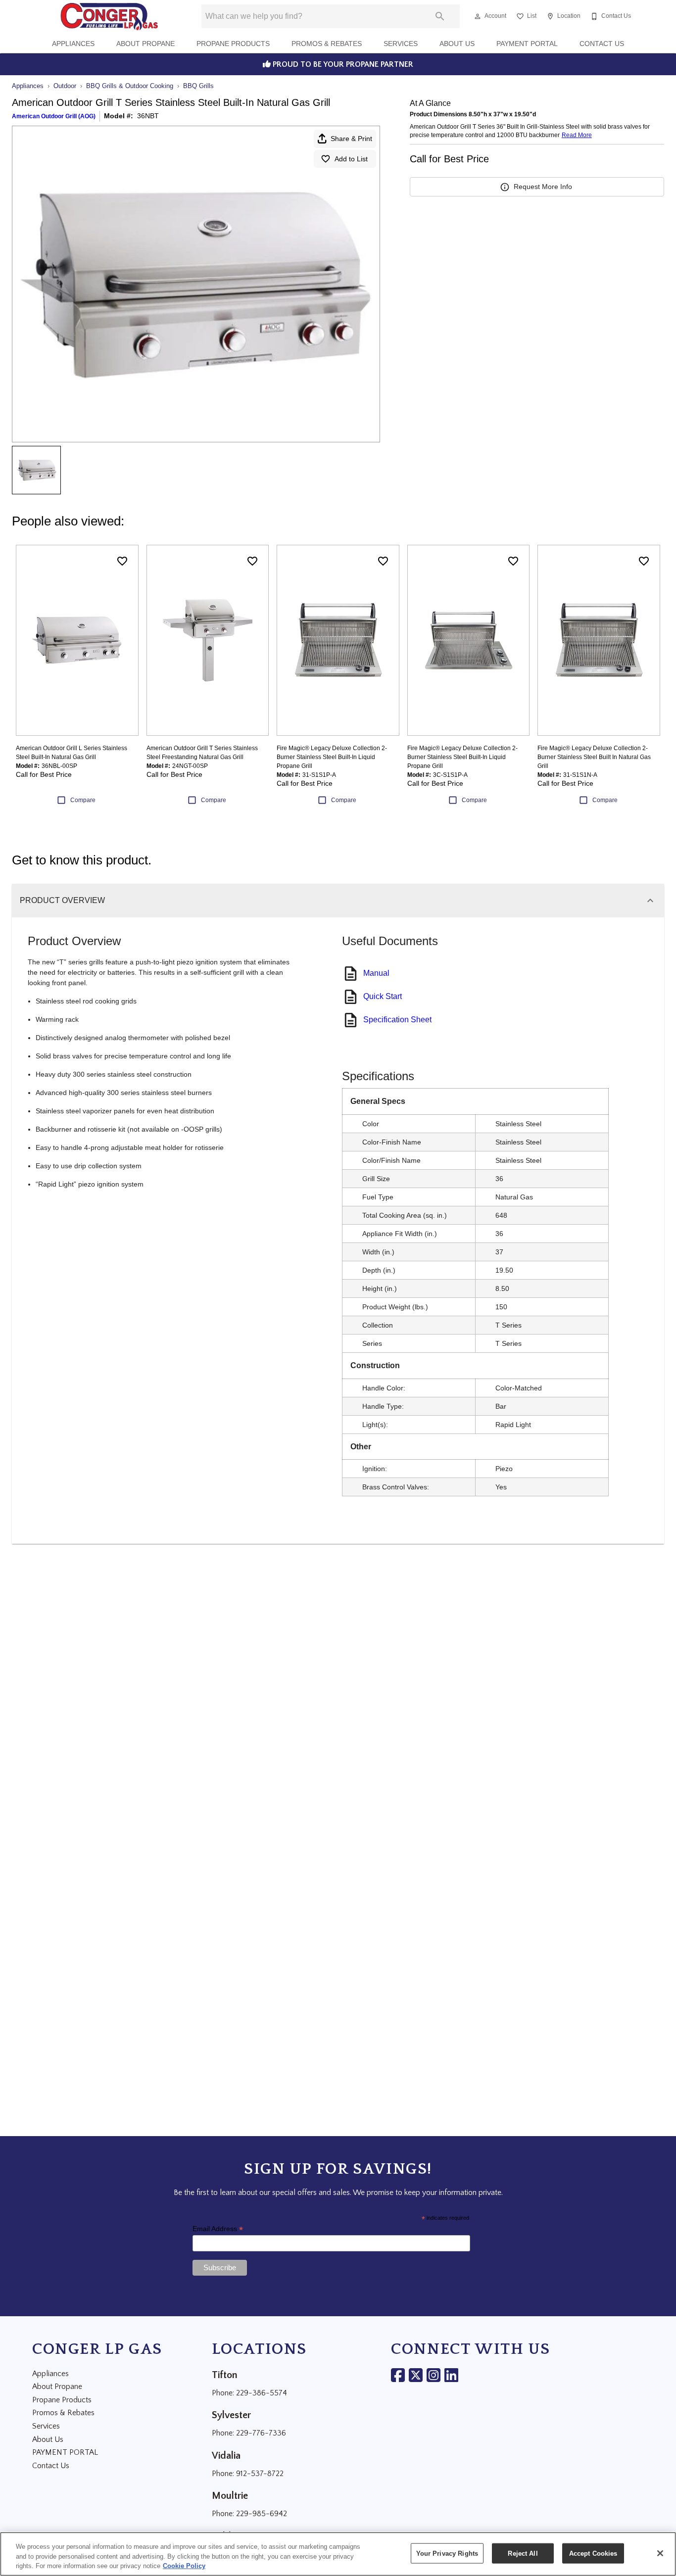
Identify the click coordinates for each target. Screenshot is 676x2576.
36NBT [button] (148, 116)
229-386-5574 (262, 2393)
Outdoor (65, 86)
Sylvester (231, 2415)
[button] (478, 16)
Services (401, 44)
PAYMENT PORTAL (527, 44)
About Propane (145, 44)
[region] (338, 2554)
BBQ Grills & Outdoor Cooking (130, 86)
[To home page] (109, 16)
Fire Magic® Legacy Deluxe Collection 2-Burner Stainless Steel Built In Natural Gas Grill (594, 757)
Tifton (225, 2375)
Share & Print (351, 139)
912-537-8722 (260, 2474)
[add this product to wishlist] (122, 561)
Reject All (523, 2553)
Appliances (73, 44)
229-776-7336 (261, 2433)
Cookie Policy (184, 2566)
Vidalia (226, 2456)
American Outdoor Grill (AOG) (54, 116)
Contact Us (602, 44)
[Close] (660, 2553)
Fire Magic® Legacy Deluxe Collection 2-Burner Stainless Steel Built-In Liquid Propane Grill (332, 757)
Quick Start (383, 996)
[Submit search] (440, 16)
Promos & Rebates (327, 44)
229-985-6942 (262, 2514)
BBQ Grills (198, 86)
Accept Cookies (593, 2553)
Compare (83, 800)
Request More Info (543, 187)
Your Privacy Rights (447, 2553)
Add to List (351, 159)
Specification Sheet (397, 1020)
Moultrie (230, 2496)
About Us (457, 44)
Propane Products (233, 44)
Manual (376, 973)
